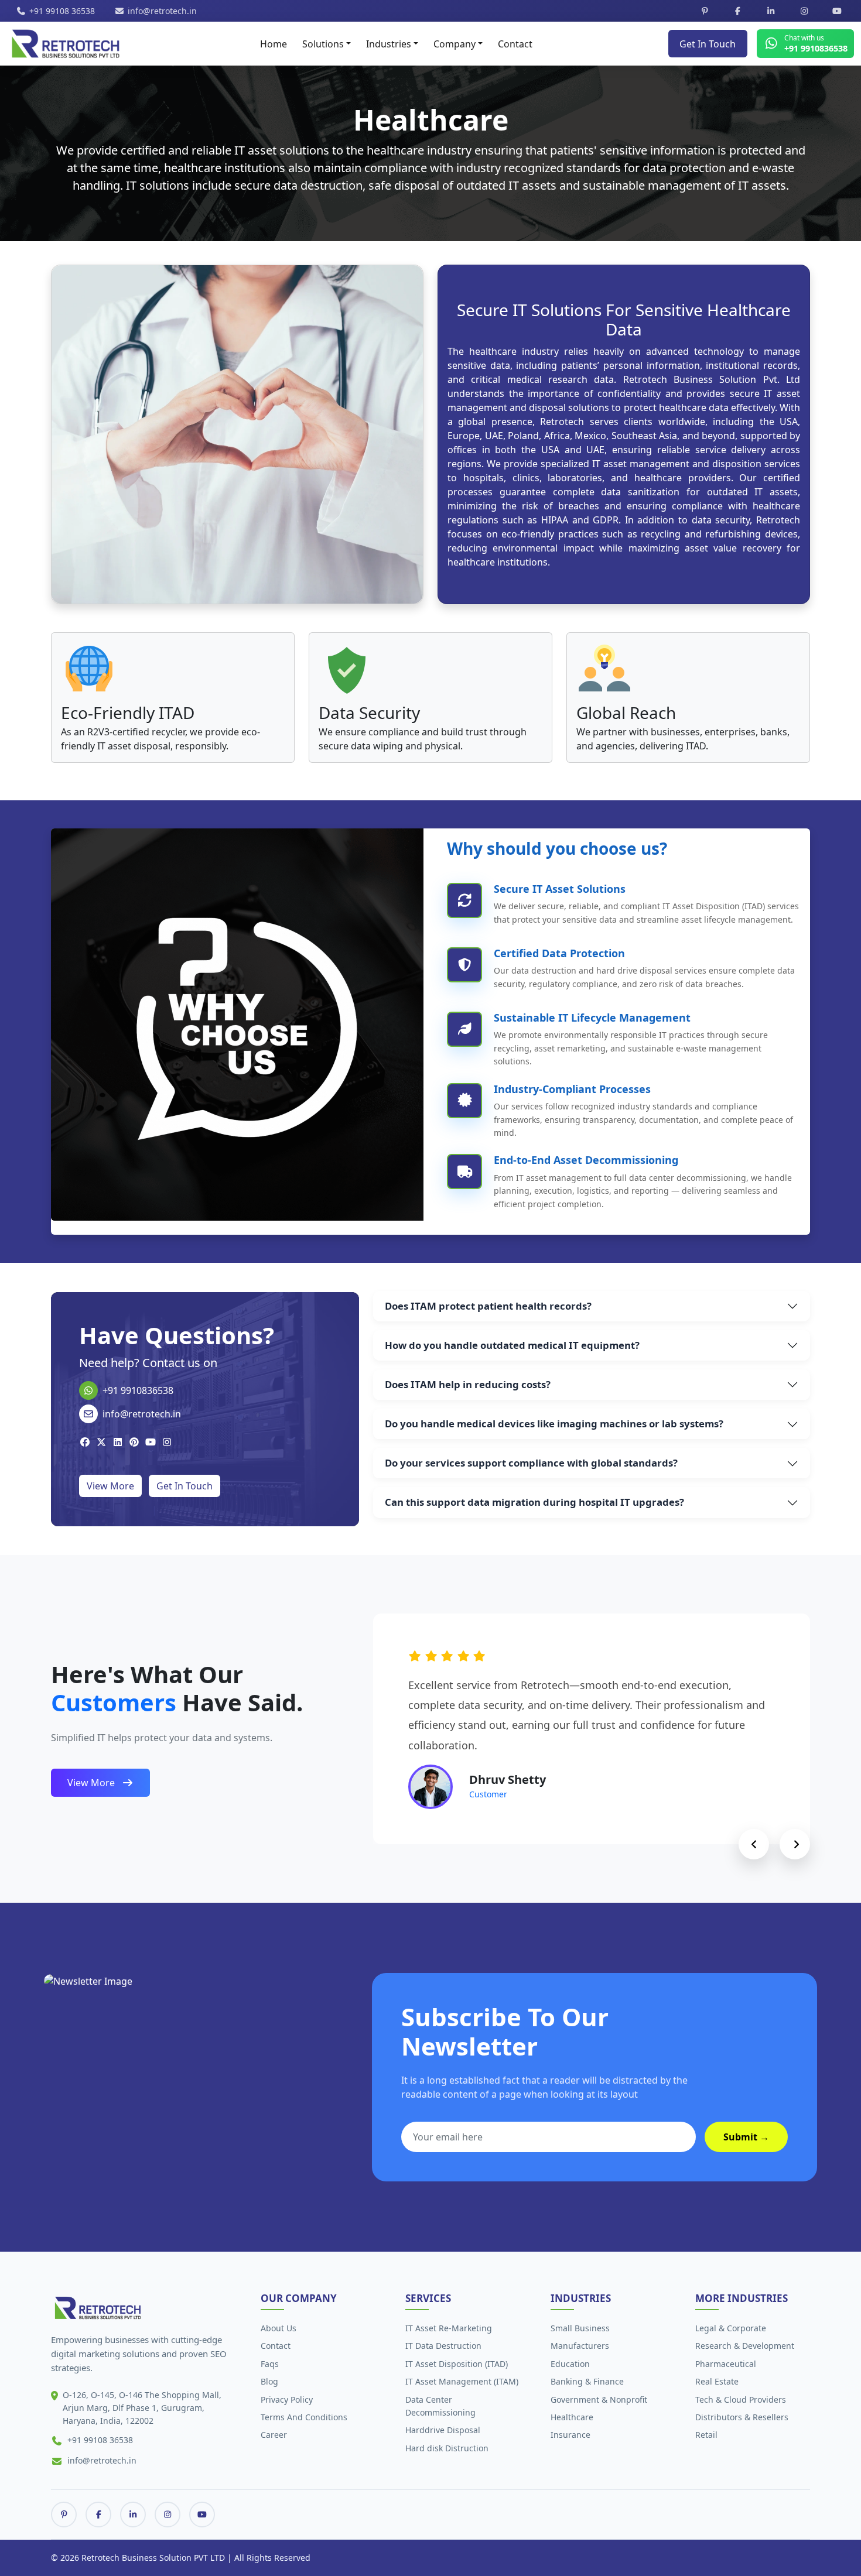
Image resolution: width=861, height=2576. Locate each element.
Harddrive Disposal (443, 2430)
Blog (269, 2381)
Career (274, 2435)
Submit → (746, 2137)
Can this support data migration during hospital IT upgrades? (534, 1503)
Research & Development (745, 2346)
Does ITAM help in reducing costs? (468, 1384)
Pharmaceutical (726, 2364)
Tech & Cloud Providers (741, 2399)
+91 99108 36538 (62, 11)
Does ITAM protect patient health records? (488, 1306)
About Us (279, 2328)
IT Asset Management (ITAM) (462, 2381)
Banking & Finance (587, 2381)
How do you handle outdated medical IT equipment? (512, 1345)
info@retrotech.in (162, 11)
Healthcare (572, 2417)
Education (570, 2364)
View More (110, 1486)
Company (455, 44)
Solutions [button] (323, 44)
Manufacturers (580, 2346)
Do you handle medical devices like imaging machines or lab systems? (554, 1424)
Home (274, 44)
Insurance (570, 2435)
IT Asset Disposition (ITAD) (457, 2364)
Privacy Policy (287, 2399)
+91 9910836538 (138, 1390)
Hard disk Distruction (447, 2448)
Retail (706, 2435)
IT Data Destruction (443, 2346)
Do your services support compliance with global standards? (531, 1463)
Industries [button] (389, 44)
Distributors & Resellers (742, 2417)
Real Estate (717, 2381)
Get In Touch (708, 44)
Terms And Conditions (304, 2417)
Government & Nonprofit (599, 2399)
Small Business (580, 2328)
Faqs (270, 2364)
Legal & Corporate (731, 2328)
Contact (515, 44)
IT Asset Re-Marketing (449, 2328)
